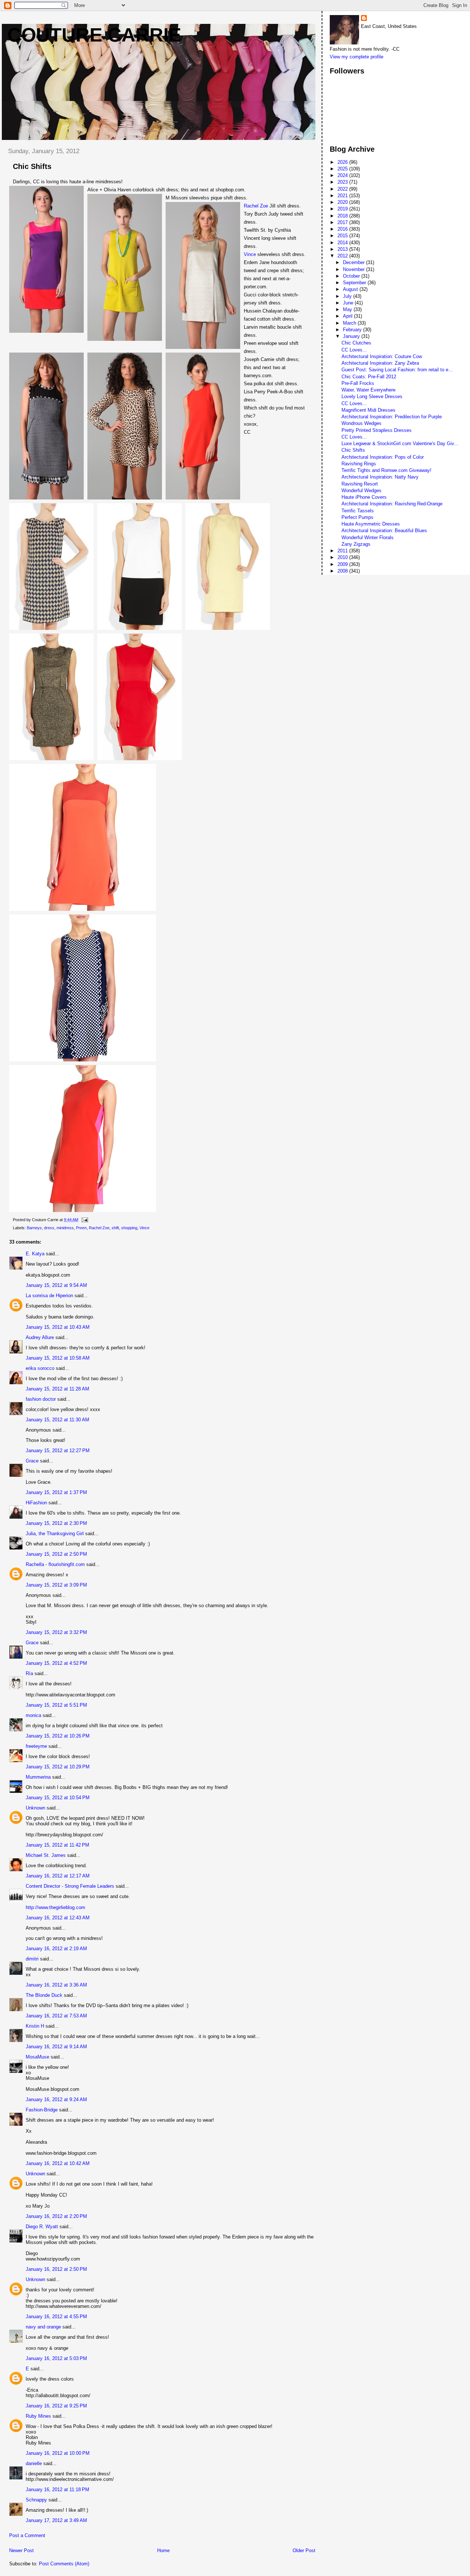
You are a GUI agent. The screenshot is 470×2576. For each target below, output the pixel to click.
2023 (343, 182)
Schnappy (36, 2500)
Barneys (34, 1228)
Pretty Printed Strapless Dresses (377, 430)
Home (163, 2550)
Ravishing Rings (359, 464)
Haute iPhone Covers (364, 497)
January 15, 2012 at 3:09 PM (56, 1585)
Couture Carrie (94, 35)
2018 (343, 216)
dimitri (32, 1959)
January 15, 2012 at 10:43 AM (58, 1327)
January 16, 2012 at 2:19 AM (56, 1949)
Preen (81, 1228)
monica (33, 1715)
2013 (343, 249)
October (352, 276)
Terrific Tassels (358, 511)
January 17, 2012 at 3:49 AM (56, 2520)
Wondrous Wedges (361, 423)
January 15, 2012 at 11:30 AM (57, 1420)
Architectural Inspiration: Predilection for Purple (392, 417)
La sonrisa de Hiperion (49, 1296)
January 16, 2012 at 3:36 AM (56, 1985)
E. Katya (35, 1254)
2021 (343, 196)
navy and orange (43, 2327)
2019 (343, 209)
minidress (65, 1228)
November (355, 269)
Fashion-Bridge (42, 2110)
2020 (343, 202)
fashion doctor (41, 1399)
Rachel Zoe (256, 206)
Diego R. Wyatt (42, 2227)
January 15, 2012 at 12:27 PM (58, 1451)
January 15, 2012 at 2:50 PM (56, 1554)
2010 (343, 557)
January (352, 336)
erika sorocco (40, 1368)
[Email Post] (84, 1220)
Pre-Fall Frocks (358, 383)
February (353, 330)
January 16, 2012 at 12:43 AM (58, 1918)
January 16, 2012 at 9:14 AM (56, 2047)
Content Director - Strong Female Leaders (70, 1886)
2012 (343, 256)
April (348, 316)
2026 (343, 162)
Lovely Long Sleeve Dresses (372, 396)
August (351, 289)
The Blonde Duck (44, 1995)
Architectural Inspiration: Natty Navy (380, 477)
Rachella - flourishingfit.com (55, 1564)
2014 (343, 243)
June (349, 303)
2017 (343, 222)
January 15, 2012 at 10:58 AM (58, 1358)
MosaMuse (37, 2057)
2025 (343, 169)
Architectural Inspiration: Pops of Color (383, 457)
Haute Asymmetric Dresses (371, 524)
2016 (343, 229)
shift (115, 1228)
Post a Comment (27, 2535)
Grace (32, 1461)
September (355, 283)
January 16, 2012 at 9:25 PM (56, 2406)
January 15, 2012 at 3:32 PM (56, 1632)
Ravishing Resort (360, 484)
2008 (343, 571)
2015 (343, 236)
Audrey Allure (40, 1337)
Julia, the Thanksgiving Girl (55, 1534)
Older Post (304, 2550)
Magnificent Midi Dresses (368, 410)
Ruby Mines (38, 2416)
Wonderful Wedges (361, 490)
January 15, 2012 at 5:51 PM (56, 1705)
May (348, 309)
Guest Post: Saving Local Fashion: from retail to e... (397, 370)
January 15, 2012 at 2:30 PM (56, 1523)
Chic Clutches (356, 343)
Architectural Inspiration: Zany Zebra (380, 363)
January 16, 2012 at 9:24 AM (56, 2099)
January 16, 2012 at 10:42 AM (58, 2163)
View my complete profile (357, 57)
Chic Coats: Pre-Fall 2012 (369, 377)
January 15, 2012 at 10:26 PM (58, 1736)
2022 (343, 189)
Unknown (35, 1808)
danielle (34, 2463)
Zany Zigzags (356, 544)
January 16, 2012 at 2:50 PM (56, 2269)
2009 (343, 564)
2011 (343, 551)
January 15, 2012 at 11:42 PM (57, 1845)
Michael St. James (46, 1855)
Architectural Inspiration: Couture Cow (382, 356)
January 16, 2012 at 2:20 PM (56, 2216)
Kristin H (35, 2026)
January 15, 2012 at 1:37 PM (56, 1492)
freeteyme (36, 1746)
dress (49, 1228)
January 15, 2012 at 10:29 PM (58, 1767)
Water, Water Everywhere (368, 390)
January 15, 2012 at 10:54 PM (58, 1798)
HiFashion (36, 1503)
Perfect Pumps (357, 517)
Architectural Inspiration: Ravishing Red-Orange (392, 504)
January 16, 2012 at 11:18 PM (57, 2490)
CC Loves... (354, 350)
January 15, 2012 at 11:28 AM (57, 1389)
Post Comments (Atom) (64, 2564)
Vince (251, 254)
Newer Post (21, 2550)
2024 (343, 175)
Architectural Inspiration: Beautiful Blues (384, 531)
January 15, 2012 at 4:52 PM (56, 1663)
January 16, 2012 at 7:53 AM (56, 2016)
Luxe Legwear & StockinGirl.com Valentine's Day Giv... (400, 443)
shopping (129, 1228)
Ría (29, 1673)
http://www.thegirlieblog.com (55, 1907)
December (355, 262)
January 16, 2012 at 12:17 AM (58, 1876)
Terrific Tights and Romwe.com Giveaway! (386, 470)
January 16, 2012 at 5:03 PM (56, 2358)
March (350, 323)
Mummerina (38, 1777)
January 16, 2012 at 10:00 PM (58, 2453)
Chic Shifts (353, 450)
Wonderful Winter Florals (368, 537)
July (348, 296)
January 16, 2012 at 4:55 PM (56, 2317)
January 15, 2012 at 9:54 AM (56, 1285)
